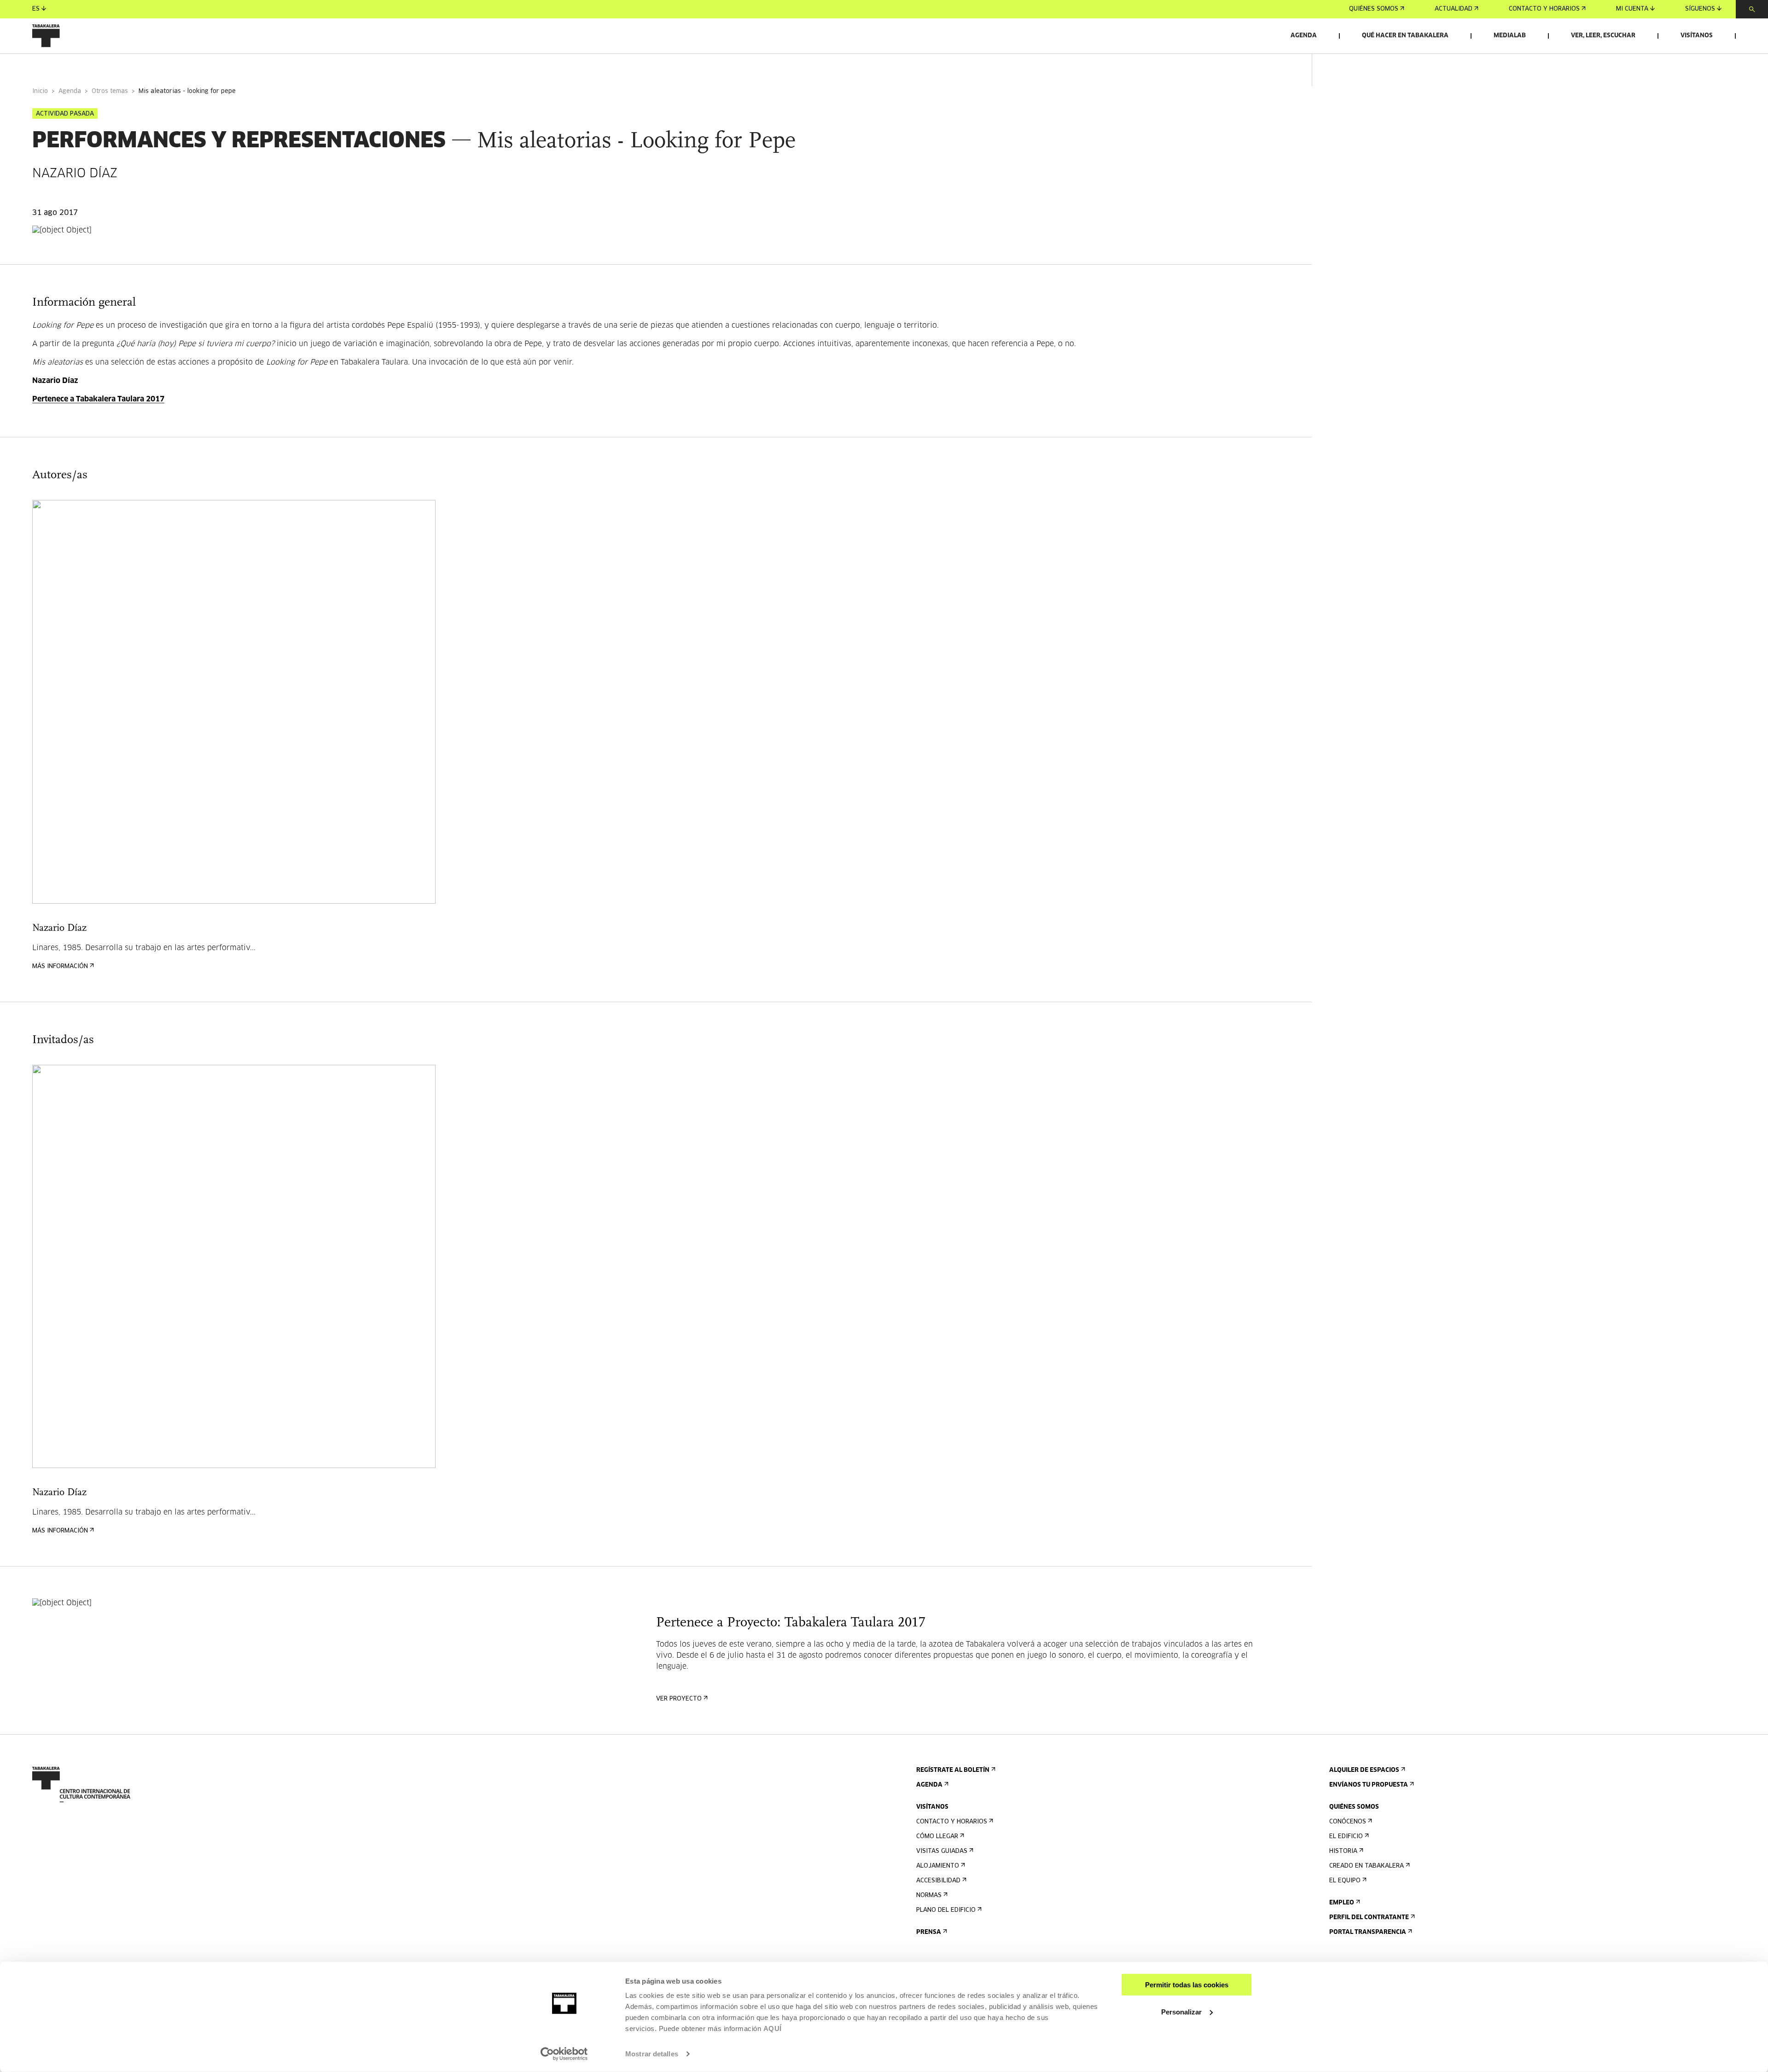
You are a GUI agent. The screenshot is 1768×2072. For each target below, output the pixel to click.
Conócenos (1348, 1822)
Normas (929, 1895)
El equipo (1345, 1881)
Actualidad (1454, 9)
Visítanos (1697, 36)
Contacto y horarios (1544, 9)
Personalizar (1181, 2011)
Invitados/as (210, 66)
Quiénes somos (1374, 9)
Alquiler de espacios (1364, 1770)
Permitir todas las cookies (1187, 1985)
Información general (69, 66)
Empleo (1342, 1903)
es (36, 9)
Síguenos (1700, 9)
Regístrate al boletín (953, 1770)
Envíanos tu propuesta (1369, 1785)
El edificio (1346, 1837)
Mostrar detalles (652, 2054)
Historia (1343, 1851)
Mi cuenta (1632, 9)
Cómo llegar (937, 1837)
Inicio (40, 91)
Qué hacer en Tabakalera (1405, 36)
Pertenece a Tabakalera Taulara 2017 (98, 399)
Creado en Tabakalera (1367, 1866)
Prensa (929, 1932)
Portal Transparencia (1368, 1932)
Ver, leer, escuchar (1603, 36)
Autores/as (147, 66)
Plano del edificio (946, 1910)
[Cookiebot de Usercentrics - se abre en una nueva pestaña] (564, 2054)
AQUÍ (773, 2028)
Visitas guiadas (942, 1851)
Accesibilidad (938, 1881)
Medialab (1510, 36)
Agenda (1304, 36)
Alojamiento (938, 1866)
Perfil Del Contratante (1369, 1918)
